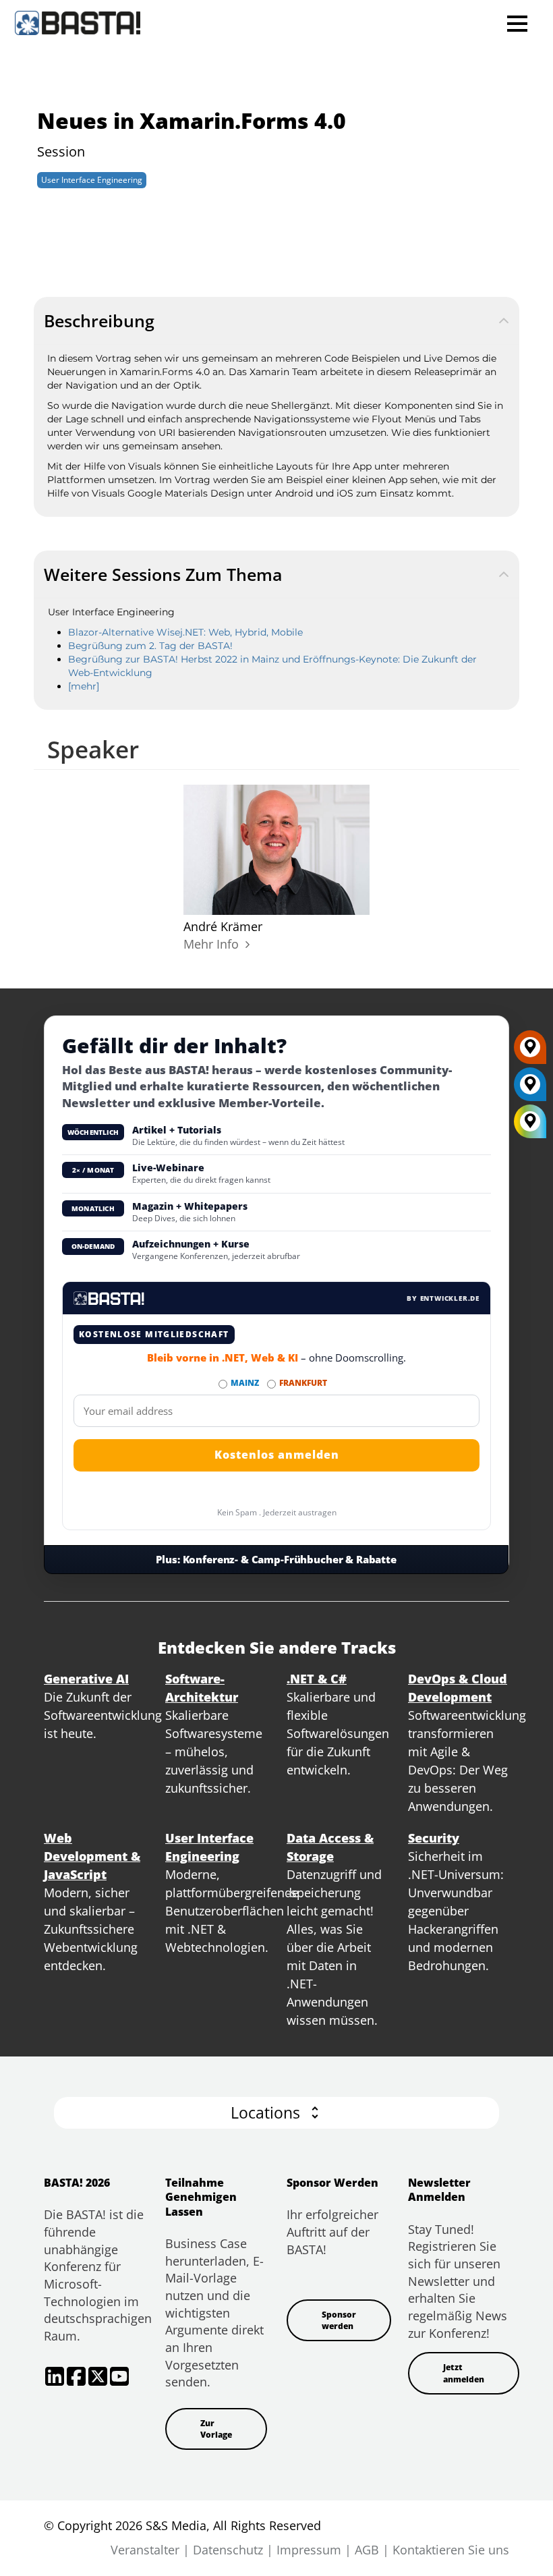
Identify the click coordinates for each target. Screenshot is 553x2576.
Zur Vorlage (216, 2429)
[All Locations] (530, 1122)
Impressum (309, 2550)
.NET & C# (317, 1679)
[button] (276, 2113)
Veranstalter (145, 2550)
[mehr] (84, 686)
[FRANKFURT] (530, 1052)
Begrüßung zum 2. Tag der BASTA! (150, 646)
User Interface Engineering (92, 180)
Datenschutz (228, 2550)
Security (434, 1838)
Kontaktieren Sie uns (451, 2550)
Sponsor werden (339, 2320)
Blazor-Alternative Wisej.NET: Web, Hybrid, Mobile (185, 632)
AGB (367, 2550)
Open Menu (517, 23)
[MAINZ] (530, 1089)
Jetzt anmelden (464, 2373)
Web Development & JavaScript (92, 1856)
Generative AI (86, 1679)
